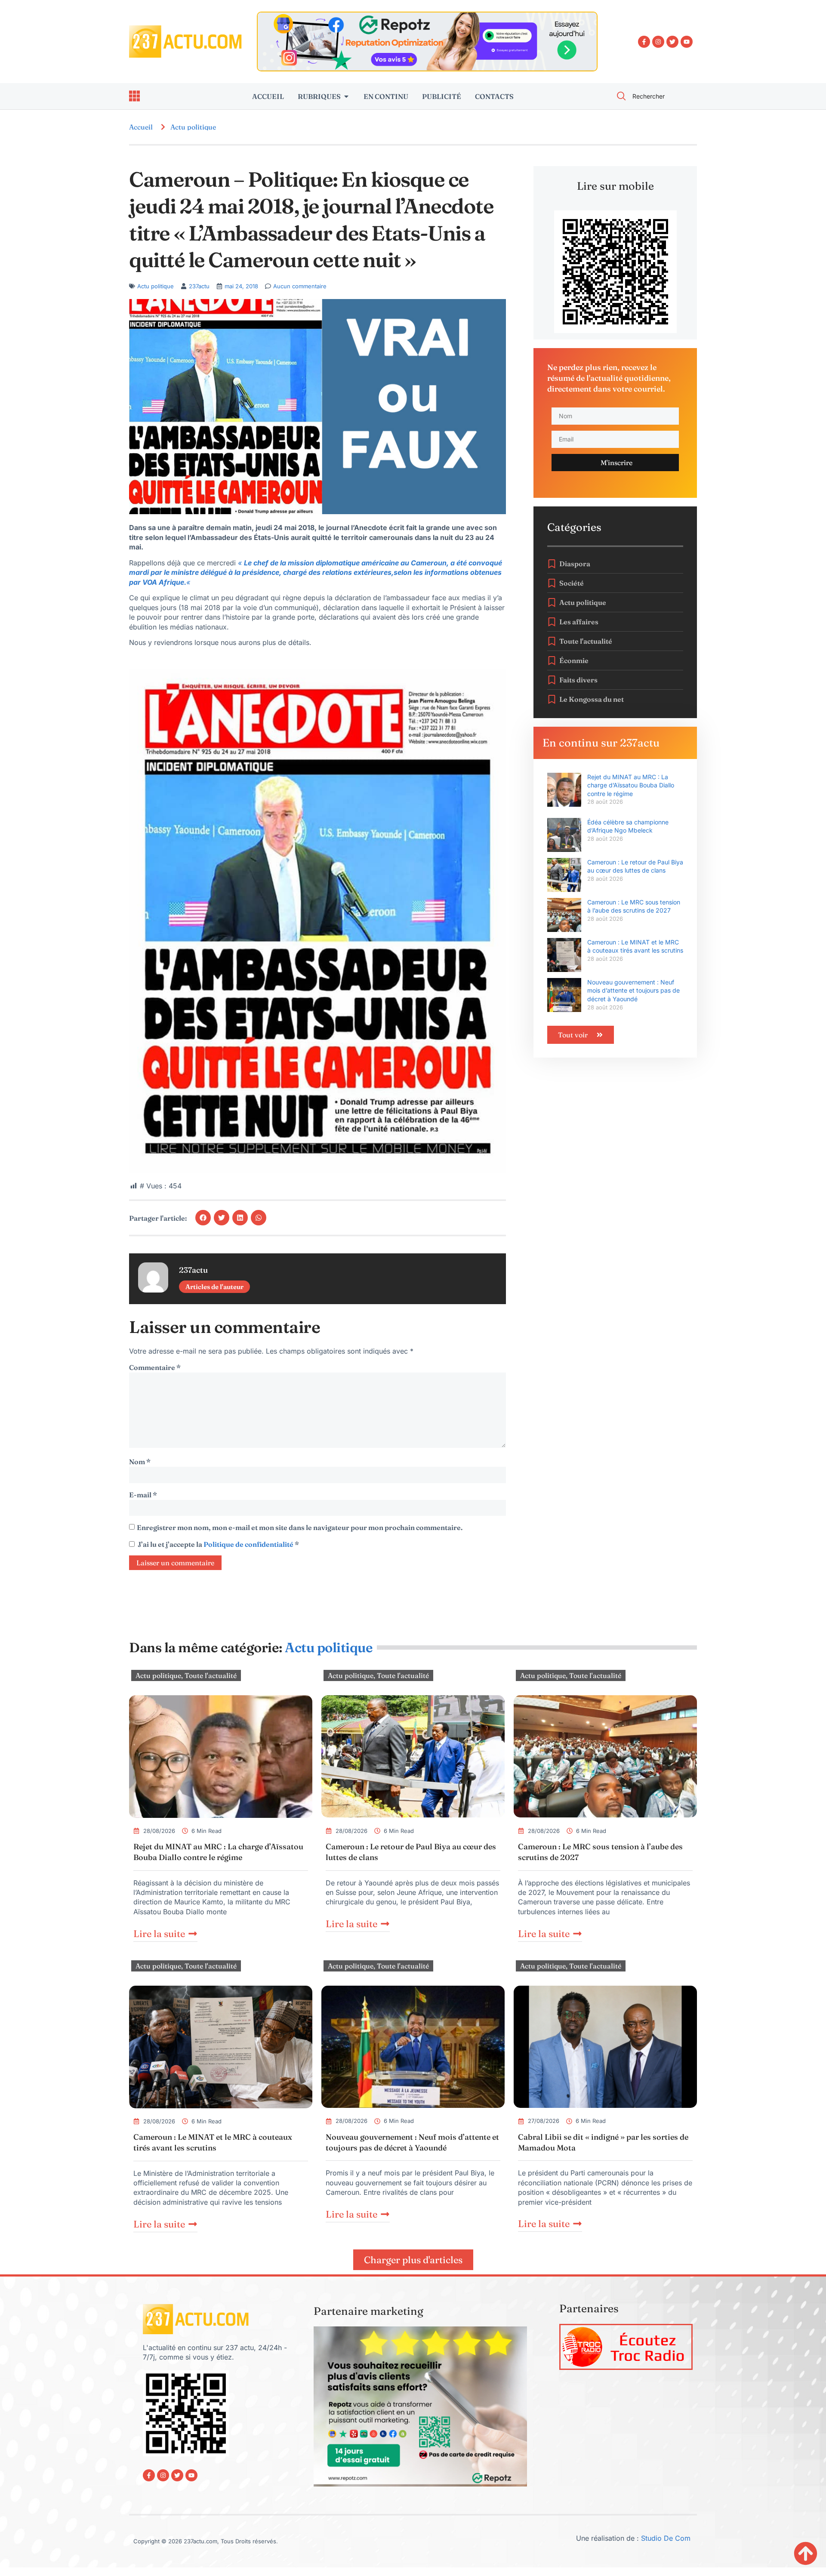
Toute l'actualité (211, 1675)
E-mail (143, 1495)
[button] (203, 1218)
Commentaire (155, 1367)
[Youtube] (687, 42)
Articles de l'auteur (214, 1287)
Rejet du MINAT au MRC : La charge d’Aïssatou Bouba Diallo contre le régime (631, 785)
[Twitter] (672, 42)
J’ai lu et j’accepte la (218, 1544)
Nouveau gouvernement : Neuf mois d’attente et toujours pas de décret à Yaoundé (633, 990)
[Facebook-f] (644, 42)
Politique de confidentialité (249, 1544)
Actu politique (193, 127)
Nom (140, 1462)
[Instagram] (658, 42)
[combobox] (652, 96)
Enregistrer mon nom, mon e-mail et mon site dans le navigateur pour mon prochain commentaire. (300, 1527)
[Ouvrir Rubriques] (346, 96)
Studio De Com (667, 2538)
